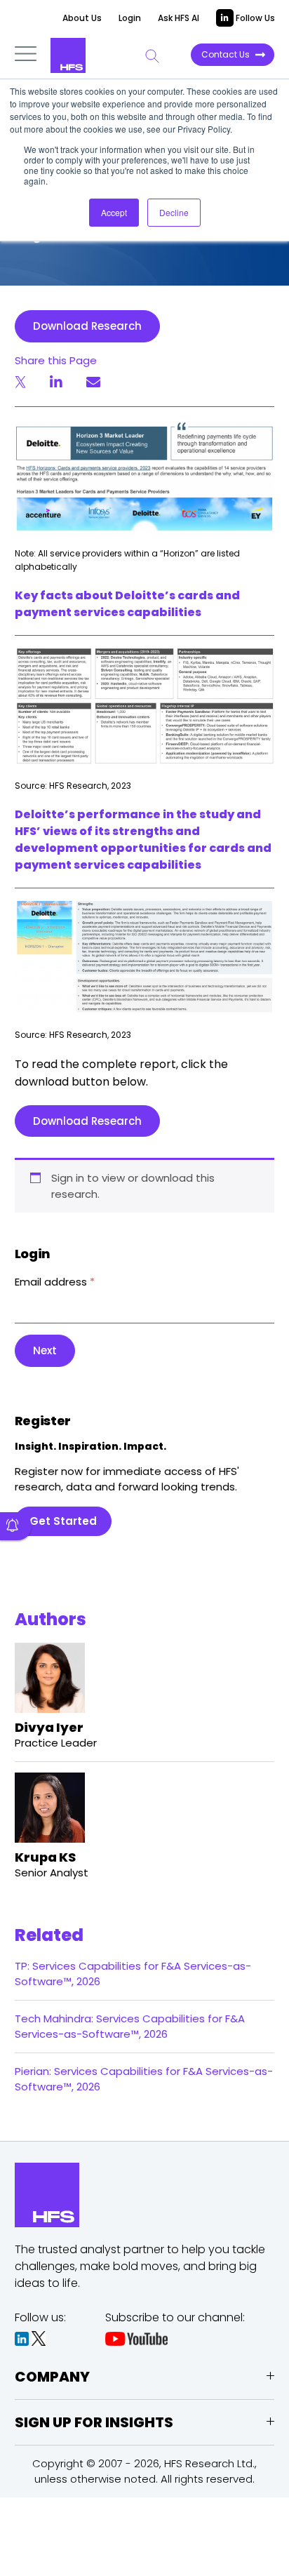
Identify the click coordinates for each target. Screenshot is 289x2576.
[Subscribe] (16, 1526)
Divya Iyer (49, 1727)
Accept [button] (114, 212)
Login (130, 18)
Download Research (87, 326)
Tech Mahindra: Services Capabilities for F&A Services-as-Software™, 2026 (130, 2026)
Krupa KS (45, 1857)
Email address (55, 1282)
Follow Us (254, 18)
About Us (82, 18)
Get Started (63, 1521)
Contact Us (226, 54)
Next (45, 1350)
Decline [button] (174, 212)
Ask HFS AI (179, 18)
